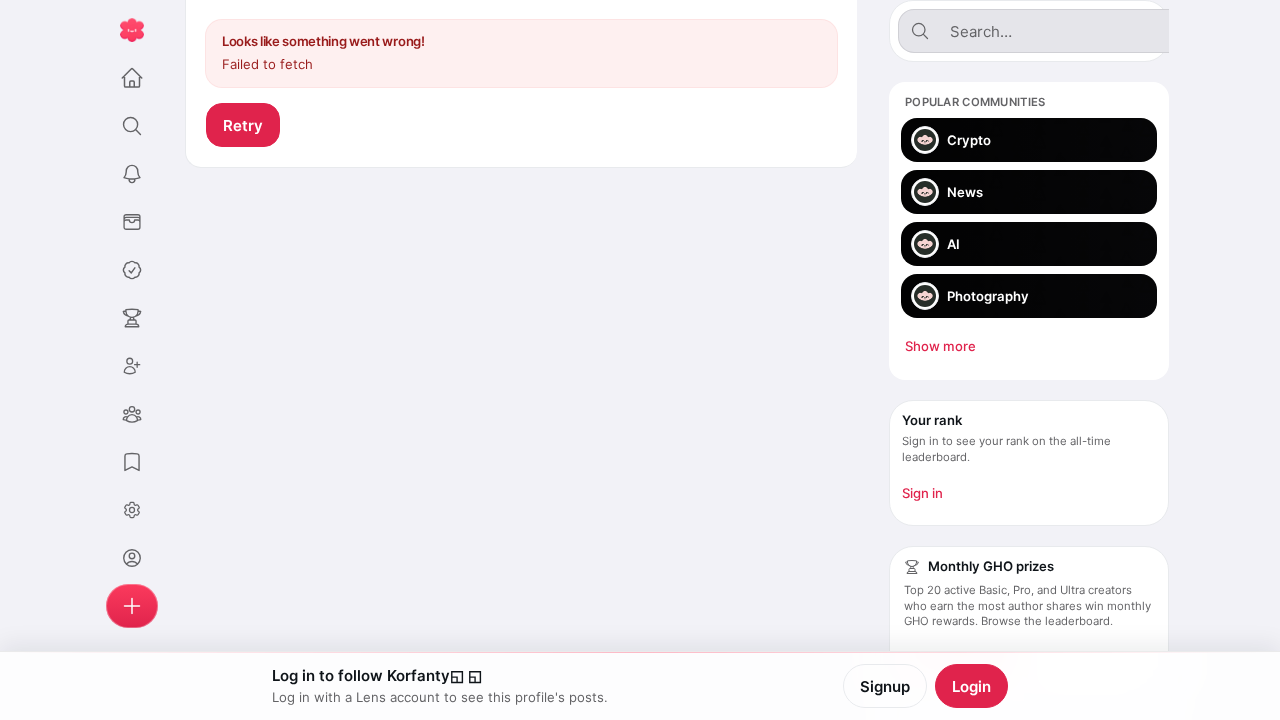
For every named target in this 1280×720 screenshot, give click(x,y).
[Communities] (132, 414)
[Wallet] (132, 222)
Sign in (922, 493)
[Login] (132, 558)
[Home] (132, 78)
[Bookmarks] (132, 462)
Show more (940, 346)
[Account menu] (132, 510)
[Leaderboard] (132, 318)
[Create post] (132, 606)
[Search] (132, 126)
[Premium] (132, 270)
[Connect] (132, 366)
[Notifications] (132, 174)
